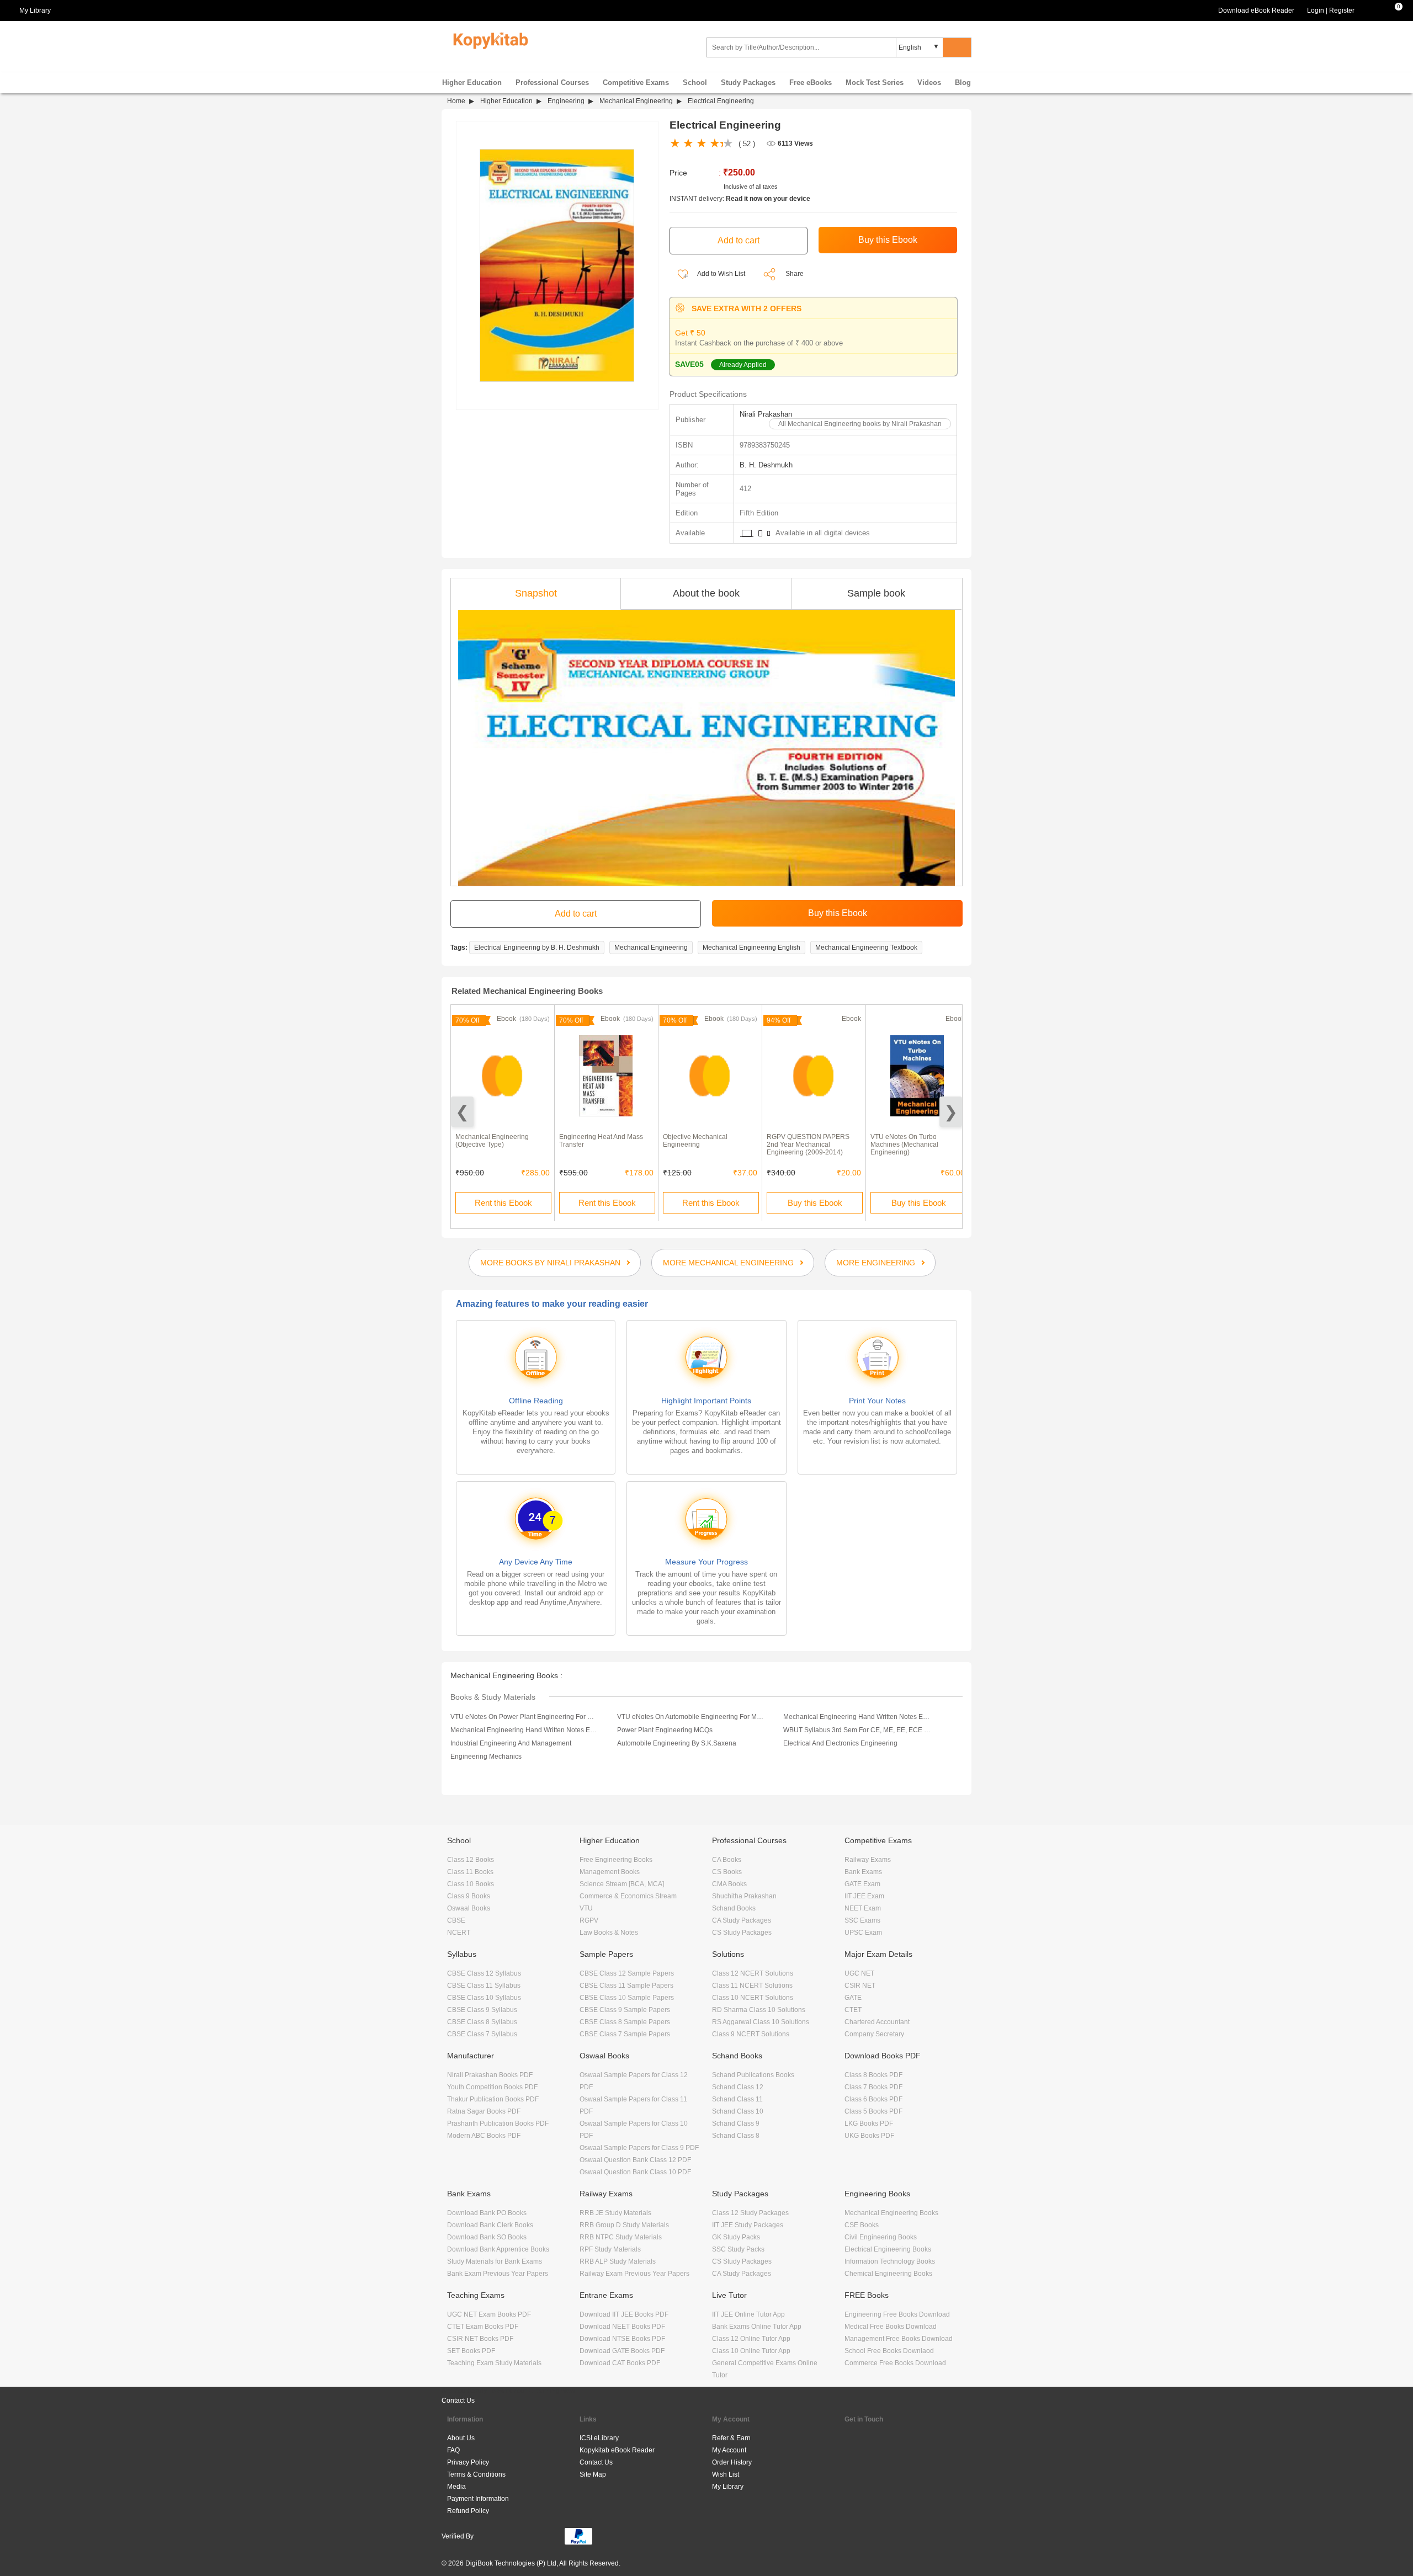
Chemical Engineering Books (888, 2274)
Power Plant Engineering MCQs (665, 1730)
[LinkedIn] (854, 2471)
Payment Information (478, 2499)
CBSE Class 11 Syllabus (484, 1986)
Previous (462, 1112)
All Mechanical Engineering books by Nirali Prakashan (860, 424)
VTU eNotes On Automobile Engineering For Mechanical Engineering (691, 1717)
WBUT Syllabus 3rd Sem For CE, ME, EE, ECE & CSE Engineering (857, 1730)
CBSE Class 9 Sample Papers (625, 2010)
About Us (461, 2438)
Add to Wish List (721, 274)
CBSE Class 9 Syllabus (482, 2010)
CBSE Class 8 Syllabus (482, 2022)
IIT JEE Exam (864, 1896)
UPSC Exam (863, 1933)
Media (456, 2487)
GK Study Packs (736, 2237)
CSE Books (862, 2225)
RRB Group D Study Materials (624, 2225)
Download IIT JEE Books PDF (624, 2314)
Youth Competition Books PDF (492, 2087)
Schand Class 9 (736, 2123)
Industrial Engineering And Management (511, 1743)
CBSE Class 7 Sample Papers (625, 2034)
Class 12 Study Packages (750, 2213)
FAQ (453, 2450)
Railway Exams (868, 1860)
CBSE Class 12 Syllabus (484, 1973)
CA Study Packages (742, 1920)
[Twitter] (886, 2443)
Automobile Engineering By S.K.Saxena (677, 1743)
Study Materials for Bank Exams (495, 2261)
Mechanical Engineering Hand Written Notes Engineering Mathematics (857, 1717)
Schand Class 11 (737, 2099)
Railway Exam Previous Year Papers (634, 2274)
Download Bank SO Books (487, 2237)
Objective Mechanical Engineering (695, 1141)
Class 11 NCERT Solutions (752, 1986)
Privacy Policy (468, 2462)
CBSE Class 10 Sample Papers (627, 1998)
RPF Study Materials (610, 2249)
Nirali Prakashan (766, 414)
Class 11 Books (470, 1872)
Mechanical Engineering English (751, 948)
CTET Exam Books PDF (483, 2327)
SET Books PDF (471, 2351)
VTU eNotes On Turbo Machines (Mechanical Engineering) (904, 1145)
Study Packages (748, 83)
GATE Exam (862, 1884)
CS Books (727, 1872)
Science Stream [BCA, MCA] (622, 1884)
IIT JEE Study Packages (748, 2225)
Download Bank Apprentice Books (498, 2249)
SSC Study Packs (738, 2249)
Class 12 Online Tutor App (751, 2339)
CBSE (456, 1920)
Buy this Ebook (815, 1203)
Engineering (566, 101)
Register (1342, 10)
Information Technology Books (890, 2261)
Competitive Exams (636, 83)
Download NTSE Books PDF (622, 2339)
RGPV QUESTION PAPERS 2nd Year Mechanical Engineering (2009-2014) (808, 1145)
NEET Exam (863, 1908)
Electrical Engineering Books (888, 2249)
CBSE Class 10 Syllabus (484, 1998)
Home (456, 101)
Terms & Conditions (476, 2474)
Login (1316, 10)
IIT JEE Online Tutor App (748, 2314)
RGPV (589, 1920)
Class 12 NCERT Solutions (753, 1973)
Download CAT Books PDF (620, 2363)
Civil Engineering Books (881, 2237)
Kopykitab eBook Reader (617, 2450)
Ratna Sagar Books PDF (484, 2111)
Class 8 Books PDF (873, 2075)
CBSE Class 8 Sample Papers (625, 2022)
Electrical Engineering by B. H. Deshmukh (537, 948)
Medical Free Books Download (891, 2327)
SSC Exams (862, 1920)
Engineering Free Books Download (897, 2314)
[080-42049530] (1372, 10)
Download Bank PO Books (487, 2213)
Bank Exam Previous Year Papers (498, 2274)
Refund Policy (468, 2511)
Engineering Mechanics (486, 1757)
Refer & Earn (731, 2438)
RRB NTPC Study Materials (621, 2237)
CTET (853, 2010)
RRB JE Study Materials (615, 2213)
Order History (732, 2462)
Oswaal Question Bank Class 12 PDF (635, 2160)
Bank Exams (863, 1872)
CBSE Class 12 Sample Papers (627, 1973)
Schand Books (734, 1908)
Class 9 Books (469, 1896)
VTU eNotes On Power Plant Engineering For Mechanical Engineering (524, 1717)
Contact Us (458, 2401)
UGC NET (859, 1973)
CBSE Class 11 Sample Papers (626, 1986)
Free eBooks (811, 83)
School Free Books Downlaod (889, 2351)
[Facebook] (854, 2443)
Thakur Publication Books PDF (493, 2099)
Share (795, 274)
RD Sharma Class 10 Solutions (759, 2010)
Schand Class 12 (738, 2087)
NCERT (459, 1933)
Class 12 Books (471, 1860)
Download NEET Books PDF (622, 2327)
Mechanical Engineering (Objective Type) (492, 1141)
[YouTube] (918, 2443)
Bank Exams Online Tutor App (757, 2327)
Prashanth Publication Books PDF (498, 2123)
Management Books (610, 1872)
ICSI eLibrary (599, 2438)
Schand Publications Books (753, 2075)
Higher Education (472, 83)
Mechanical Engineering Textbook (866, 948)
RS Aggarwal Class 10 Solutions (761, 2022)
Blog (963, 83)
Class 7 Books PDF (873, 2087)
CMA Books (729, 1884)
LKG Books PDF (869, 2123)
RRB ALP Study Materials (618, 2261)
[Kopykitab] (488, 39)
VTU (586, 1908)
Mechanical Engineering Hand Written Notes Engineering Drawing (524, 1730)
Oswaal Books (469, 1908)
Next (951, 1112)
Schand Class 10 (738, 2111)
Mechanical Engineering (636, 101)
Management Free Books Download (899, 2339)
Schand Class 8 (736, 2136)
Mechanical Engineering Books (891, 2213)
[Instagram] (886, 2471)
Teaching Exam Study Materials (494, 2363)
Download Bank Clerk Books (490, 2225)
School (695, 83)
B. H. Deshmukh (766, 465)
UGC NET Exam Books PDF (489, 2314)
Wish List (726, 2474)
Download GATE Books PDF (622, 2351)
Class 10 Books (471, 1884)
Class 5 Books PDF (873, 2111)
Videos (929, 83)
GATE (853, 1998)
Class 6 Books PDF (873, 2099)
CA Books (727, 1860)
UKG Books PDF (869, 2136)
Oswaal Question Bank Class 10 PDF (635, 2172)
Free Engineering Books (616, 1860)
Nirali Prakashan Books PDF (490, 2075)
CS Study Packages (742, 1933)
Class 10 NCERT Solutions (753, 1998)
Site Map (593, 2474)
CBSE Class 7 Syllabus (482, 2034)
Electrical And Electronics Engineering (840, 1743)
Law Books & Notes (609, 1933)
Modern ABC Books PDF (484, 2136)
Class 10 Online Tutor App (751, 2351)
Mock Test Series (875, 83)
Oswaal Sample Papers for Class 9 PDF (639, 2148)
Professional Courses (552, 83)
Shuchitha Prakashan (744, 1896)
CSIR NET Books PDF (480, 2339)
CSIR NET (860, 1986)
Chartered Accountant (877, 2022)
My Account (729, 2450)
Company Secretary (874, 2034)
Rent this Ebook (503, 1203)
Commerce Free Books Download (895, 2363)
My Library (728, 2487)
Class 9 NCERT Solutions (751, 2034)
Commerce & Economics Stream (628, 1896)
